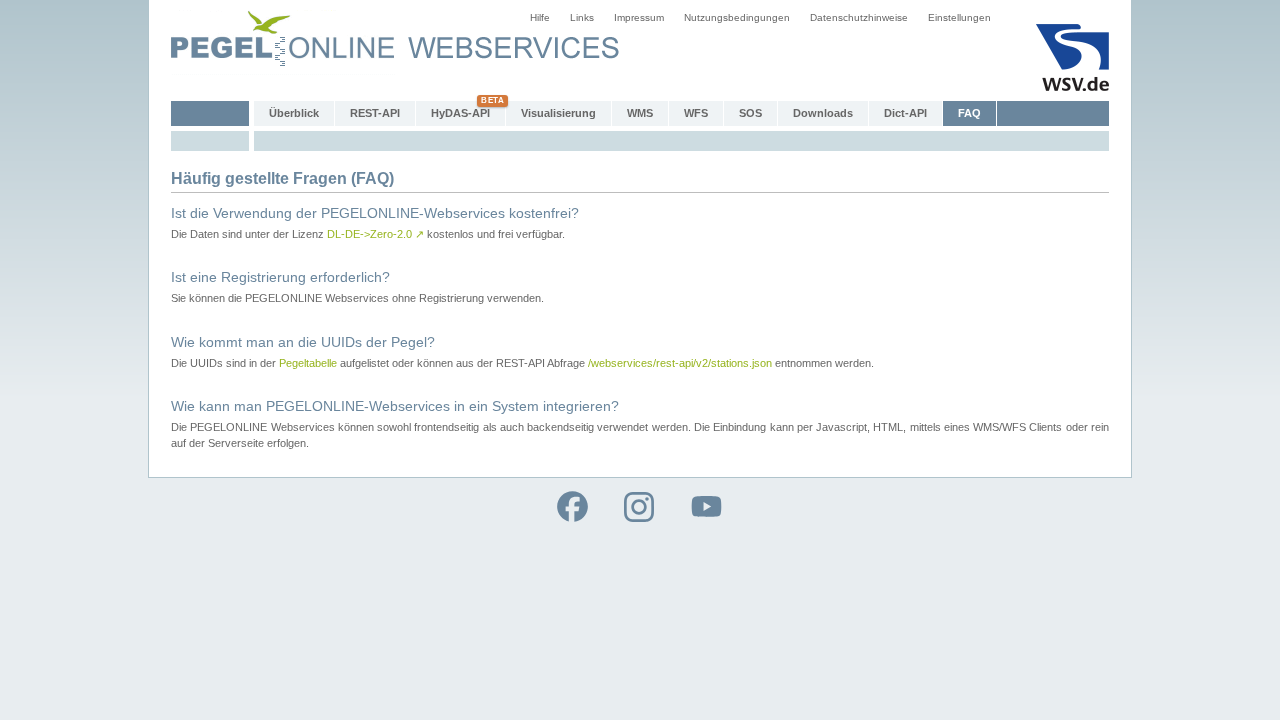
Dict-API (905, 113)
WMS (640, 113)
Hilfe (540, 17)
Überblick (294, 113)
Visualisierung (558, 113)
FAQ (969, 113)
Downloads (823, 113)
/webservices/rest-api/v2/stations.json (680, 363)
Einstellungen (959, 17)
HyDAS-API (460, 113)
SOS (750, 113)
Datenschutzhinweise (859, 17)
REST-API (375, 113)
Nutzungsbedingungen (737, 17)
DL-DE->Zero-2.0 (375, 234)
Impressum (639, 17)
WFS (696, 113)
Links (582, 17)
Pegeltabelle (308, 363)
